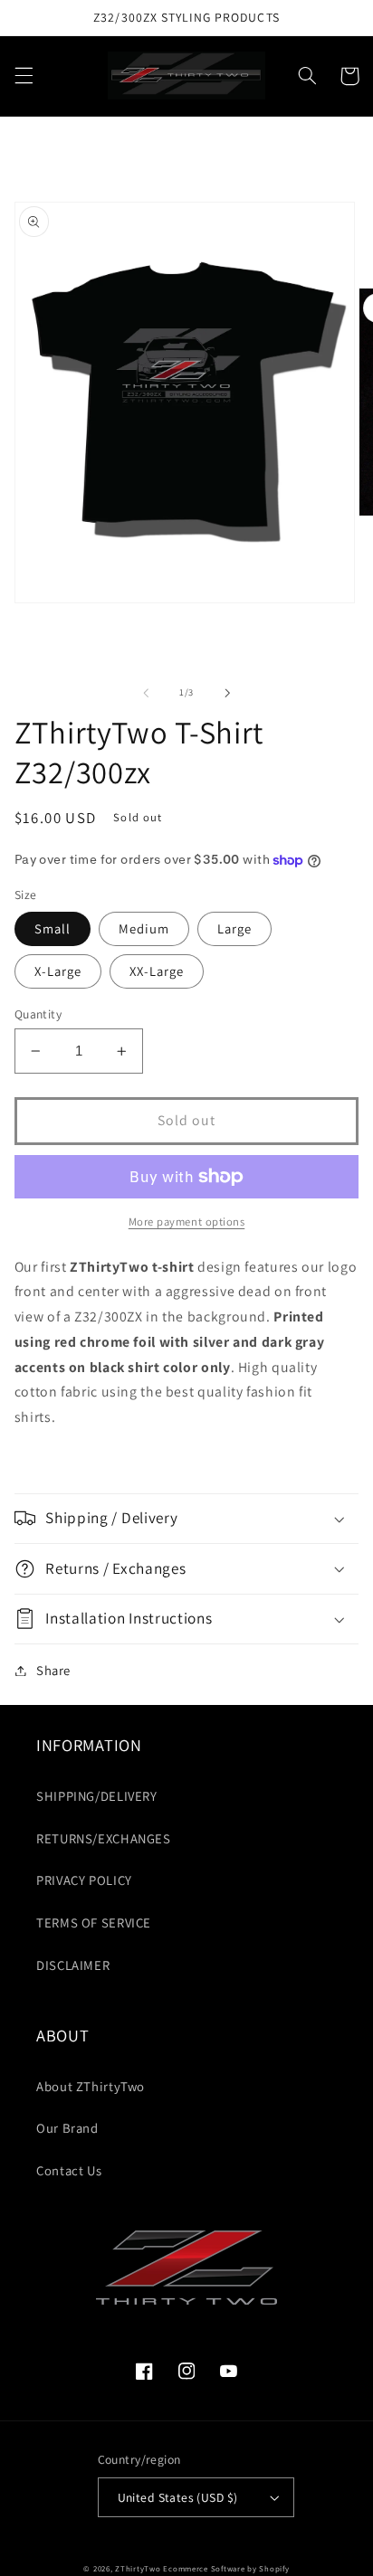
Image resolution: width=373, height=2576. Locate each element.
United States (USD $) (178, 2497)
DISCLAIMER (73, 1965)
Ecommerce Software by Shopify (226, 2569)
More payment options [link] (187, 1222)
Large (234, 928)
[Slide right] (227, 693)
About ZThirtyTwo (91, 2086)
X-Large (58, 971)
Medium (144, 928)
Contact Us (69, 2170)
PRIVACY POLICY (84, 1880)
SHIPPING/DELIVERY (97, 1796)
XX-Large (157, 971)
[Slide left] (146, 693)
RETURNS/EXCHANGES (104, 1838)
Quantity (38, 1014)
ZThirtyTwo (138, 2569)
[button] (24, 76)
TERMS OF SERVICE (94, 1923)
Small (53, 928)
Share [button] (53, 1670)
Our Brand (67, 2128)
